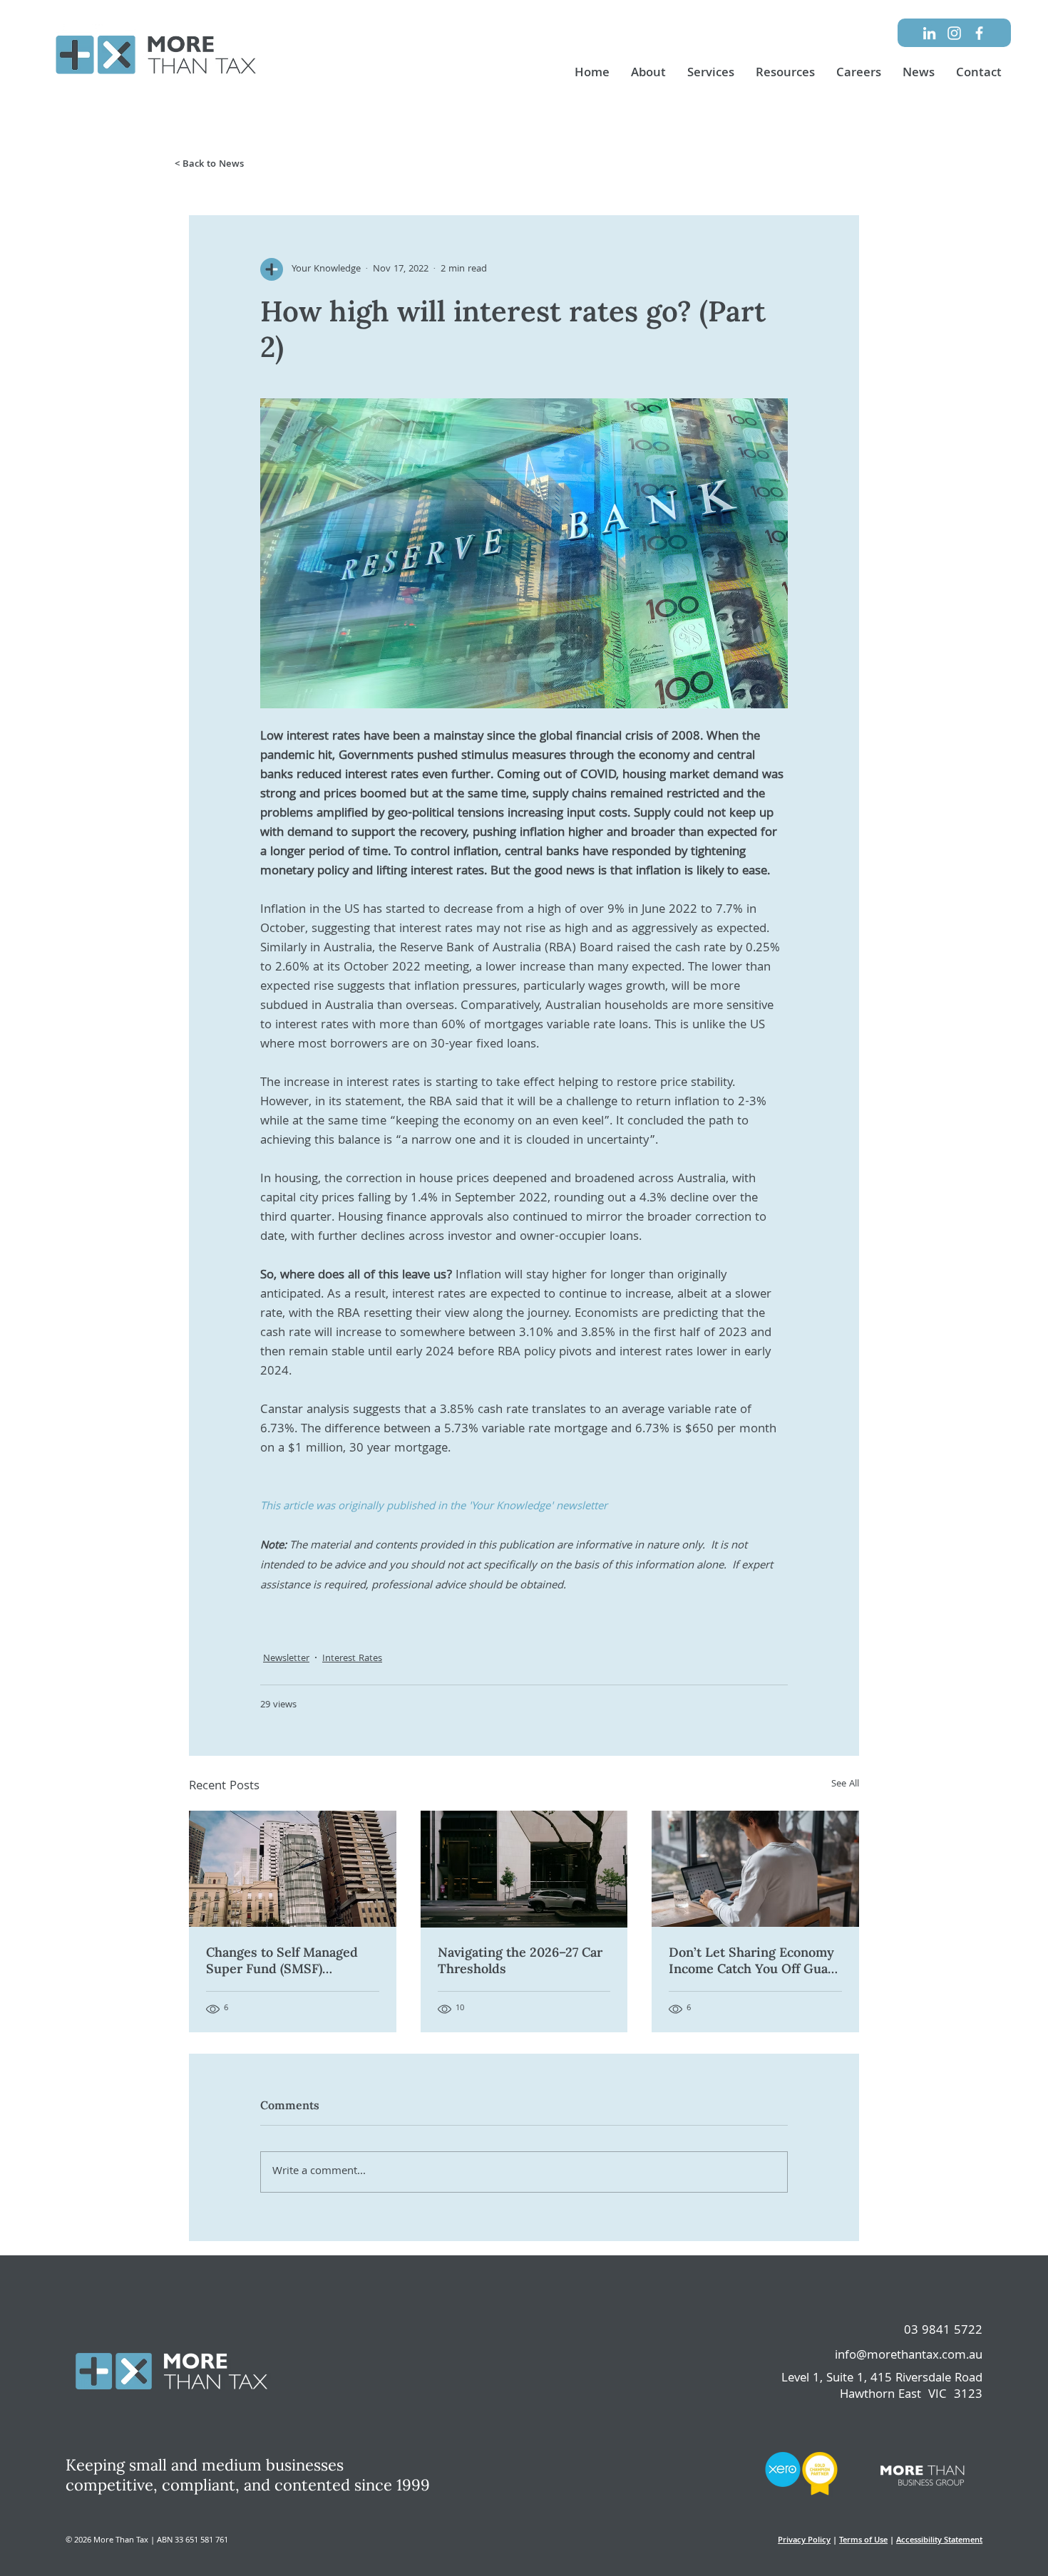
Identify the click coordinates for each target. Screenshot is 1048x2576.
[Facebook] (979, 33)
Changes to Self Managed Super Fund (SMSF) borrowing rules (282, 1960)
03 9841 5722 (943, 2331)
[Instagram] (954, 33)
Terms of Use (863, 2541)
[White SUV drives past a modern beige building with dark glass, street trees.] (524, 1869)
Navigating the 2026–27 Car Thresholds (520, 1960)
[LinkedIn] (929, 33)
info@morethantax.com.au (909, 2356)
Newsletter (286, 1659)
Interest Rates (352, 1659)
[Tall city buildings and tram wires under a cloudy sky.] (293, 1869)
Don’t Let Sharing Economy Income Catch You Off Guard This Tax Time (755, 1960)
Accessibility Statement (939, 2541)
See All (845, 1785)
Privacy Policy (804, 2541)
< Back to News (209, 165)
